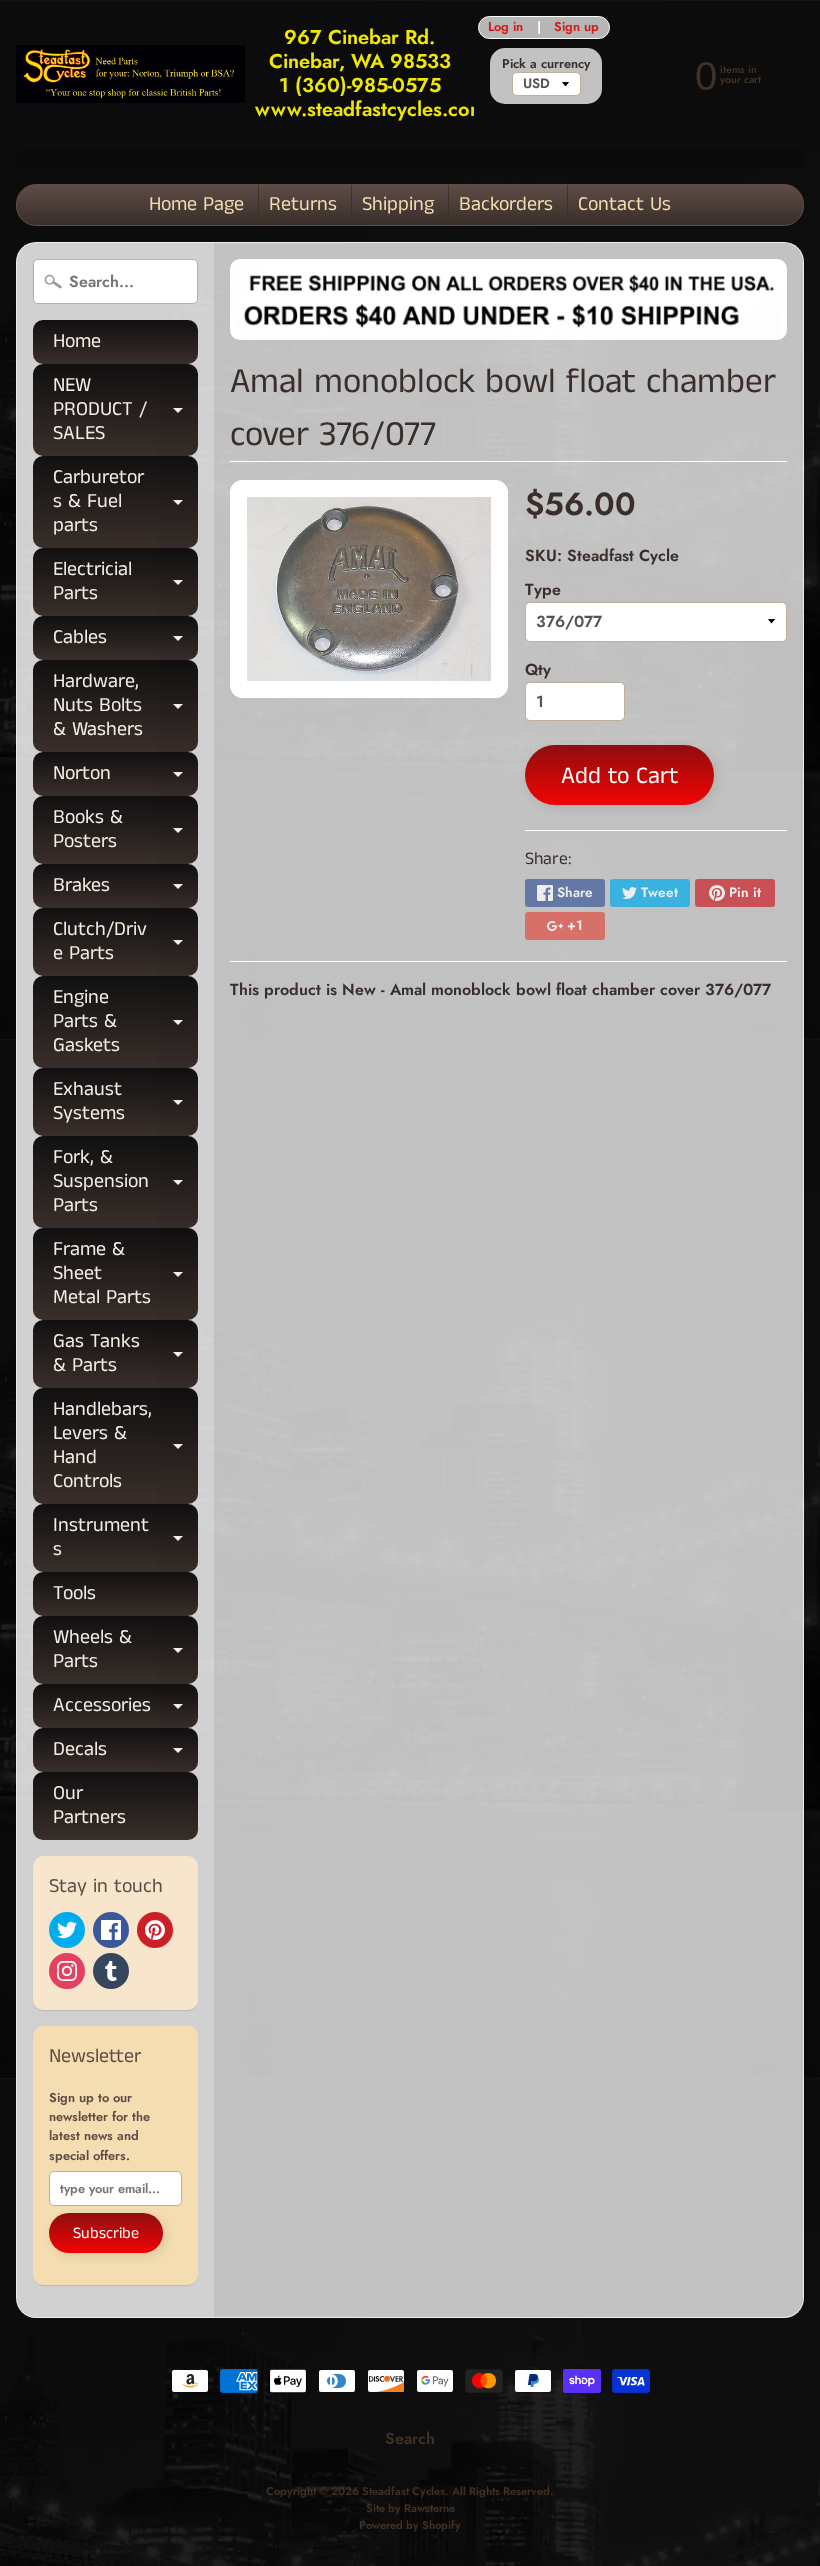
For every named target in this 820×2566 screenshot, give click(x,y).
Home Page (196, 204)
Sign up (576, 27)
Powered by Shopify (410, 2525)
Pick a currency (546, 63)
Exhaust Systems (125, 1103)
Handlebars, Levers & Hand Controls (125, 1445)
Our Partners (89, 1805)
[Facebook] (111, 1930)
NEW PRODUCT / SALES (125, 409)
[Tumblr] (111, 1971)
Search (410, 2438)
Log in (505, 27)
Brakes (125, 889)
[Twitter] (67, 1930)
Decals (125, 1753)
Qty (538, 669)
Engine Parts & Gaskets (125, 1021)
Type (543, 589)
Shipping (398, 204)
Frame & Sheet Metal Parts (125, 1273)
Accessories (125, 1709)
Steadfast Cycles (403, 2491)
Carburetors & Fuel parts (125, 501)
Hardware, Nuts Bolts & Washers (125, 705)
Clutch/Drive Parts (125, 943)
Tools (74, 1593)
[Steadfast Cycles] (130, 73)
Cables (125, 641)
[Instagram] (67, 1971)
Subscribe (106, 2233)
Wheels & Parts (125, 1651)
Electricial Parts (125, 583)
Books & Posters (125, 831)
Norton (125, 777)
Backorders (506, 204)
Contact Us (624, 204)
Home (77, 341)
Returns (303, 204)
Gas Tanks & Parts (125, 1355)
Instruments (125, 1539)
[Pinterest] (155, 1930)
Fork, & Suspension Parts (125, 1181)
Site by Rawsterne (410, 2508)
